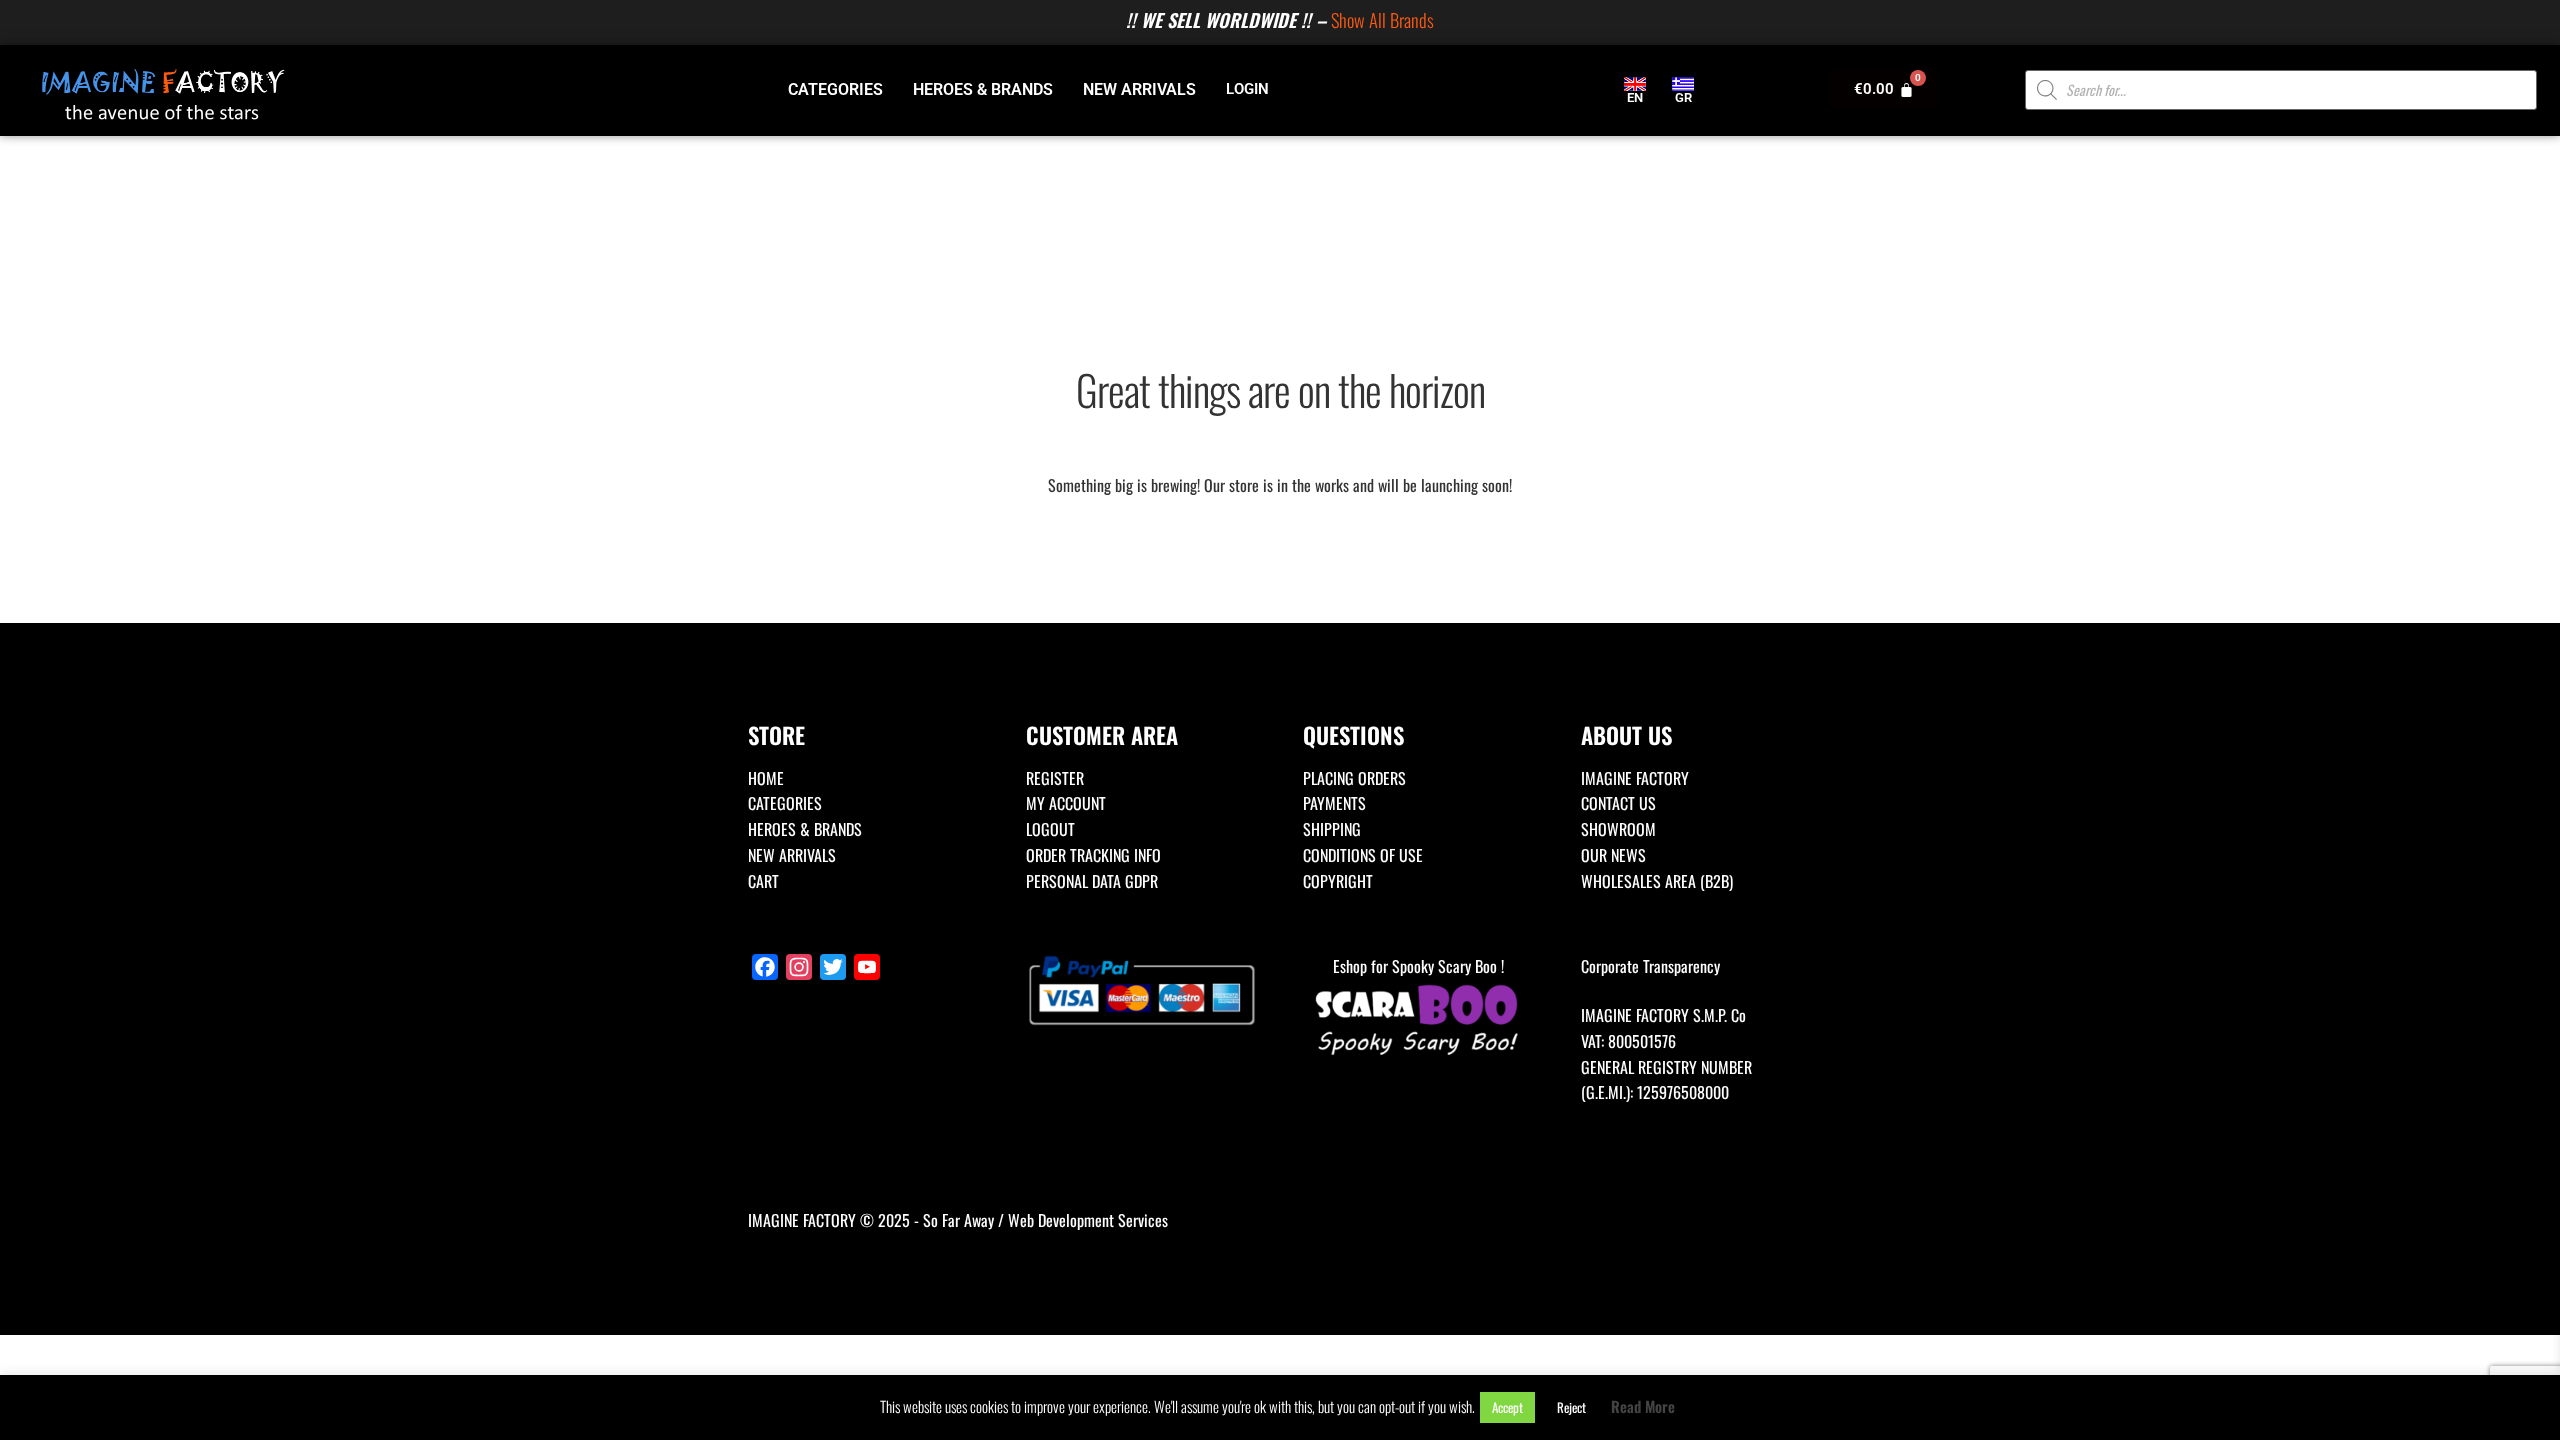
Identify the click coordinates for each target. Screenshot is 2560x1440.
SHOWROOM (1618, 829)
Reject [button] (1571, 1407)
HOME (766, 778)
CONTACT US (1618, 803)
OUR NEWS (1613, 855)
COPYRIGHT (1338, 881)
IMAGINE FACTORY (1635, 778)
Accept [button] (1507, 1407)
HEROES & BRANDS (983, 89)
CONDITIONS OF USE (1363, 855)
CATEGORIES (835, 89)
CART (763, 881)
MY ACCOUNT (1066, 803)
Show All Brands (1382, 19)
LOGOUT (1050, 829)
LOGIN (1247, 89)
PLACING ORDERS (1354, 778)
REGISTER (1055, 778)
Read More (1643, 1406)
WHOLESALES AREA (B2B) (1657, 881)
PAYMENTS (1334, 803)
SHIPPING (1332, 829)
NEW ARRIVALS (1139, 89)
